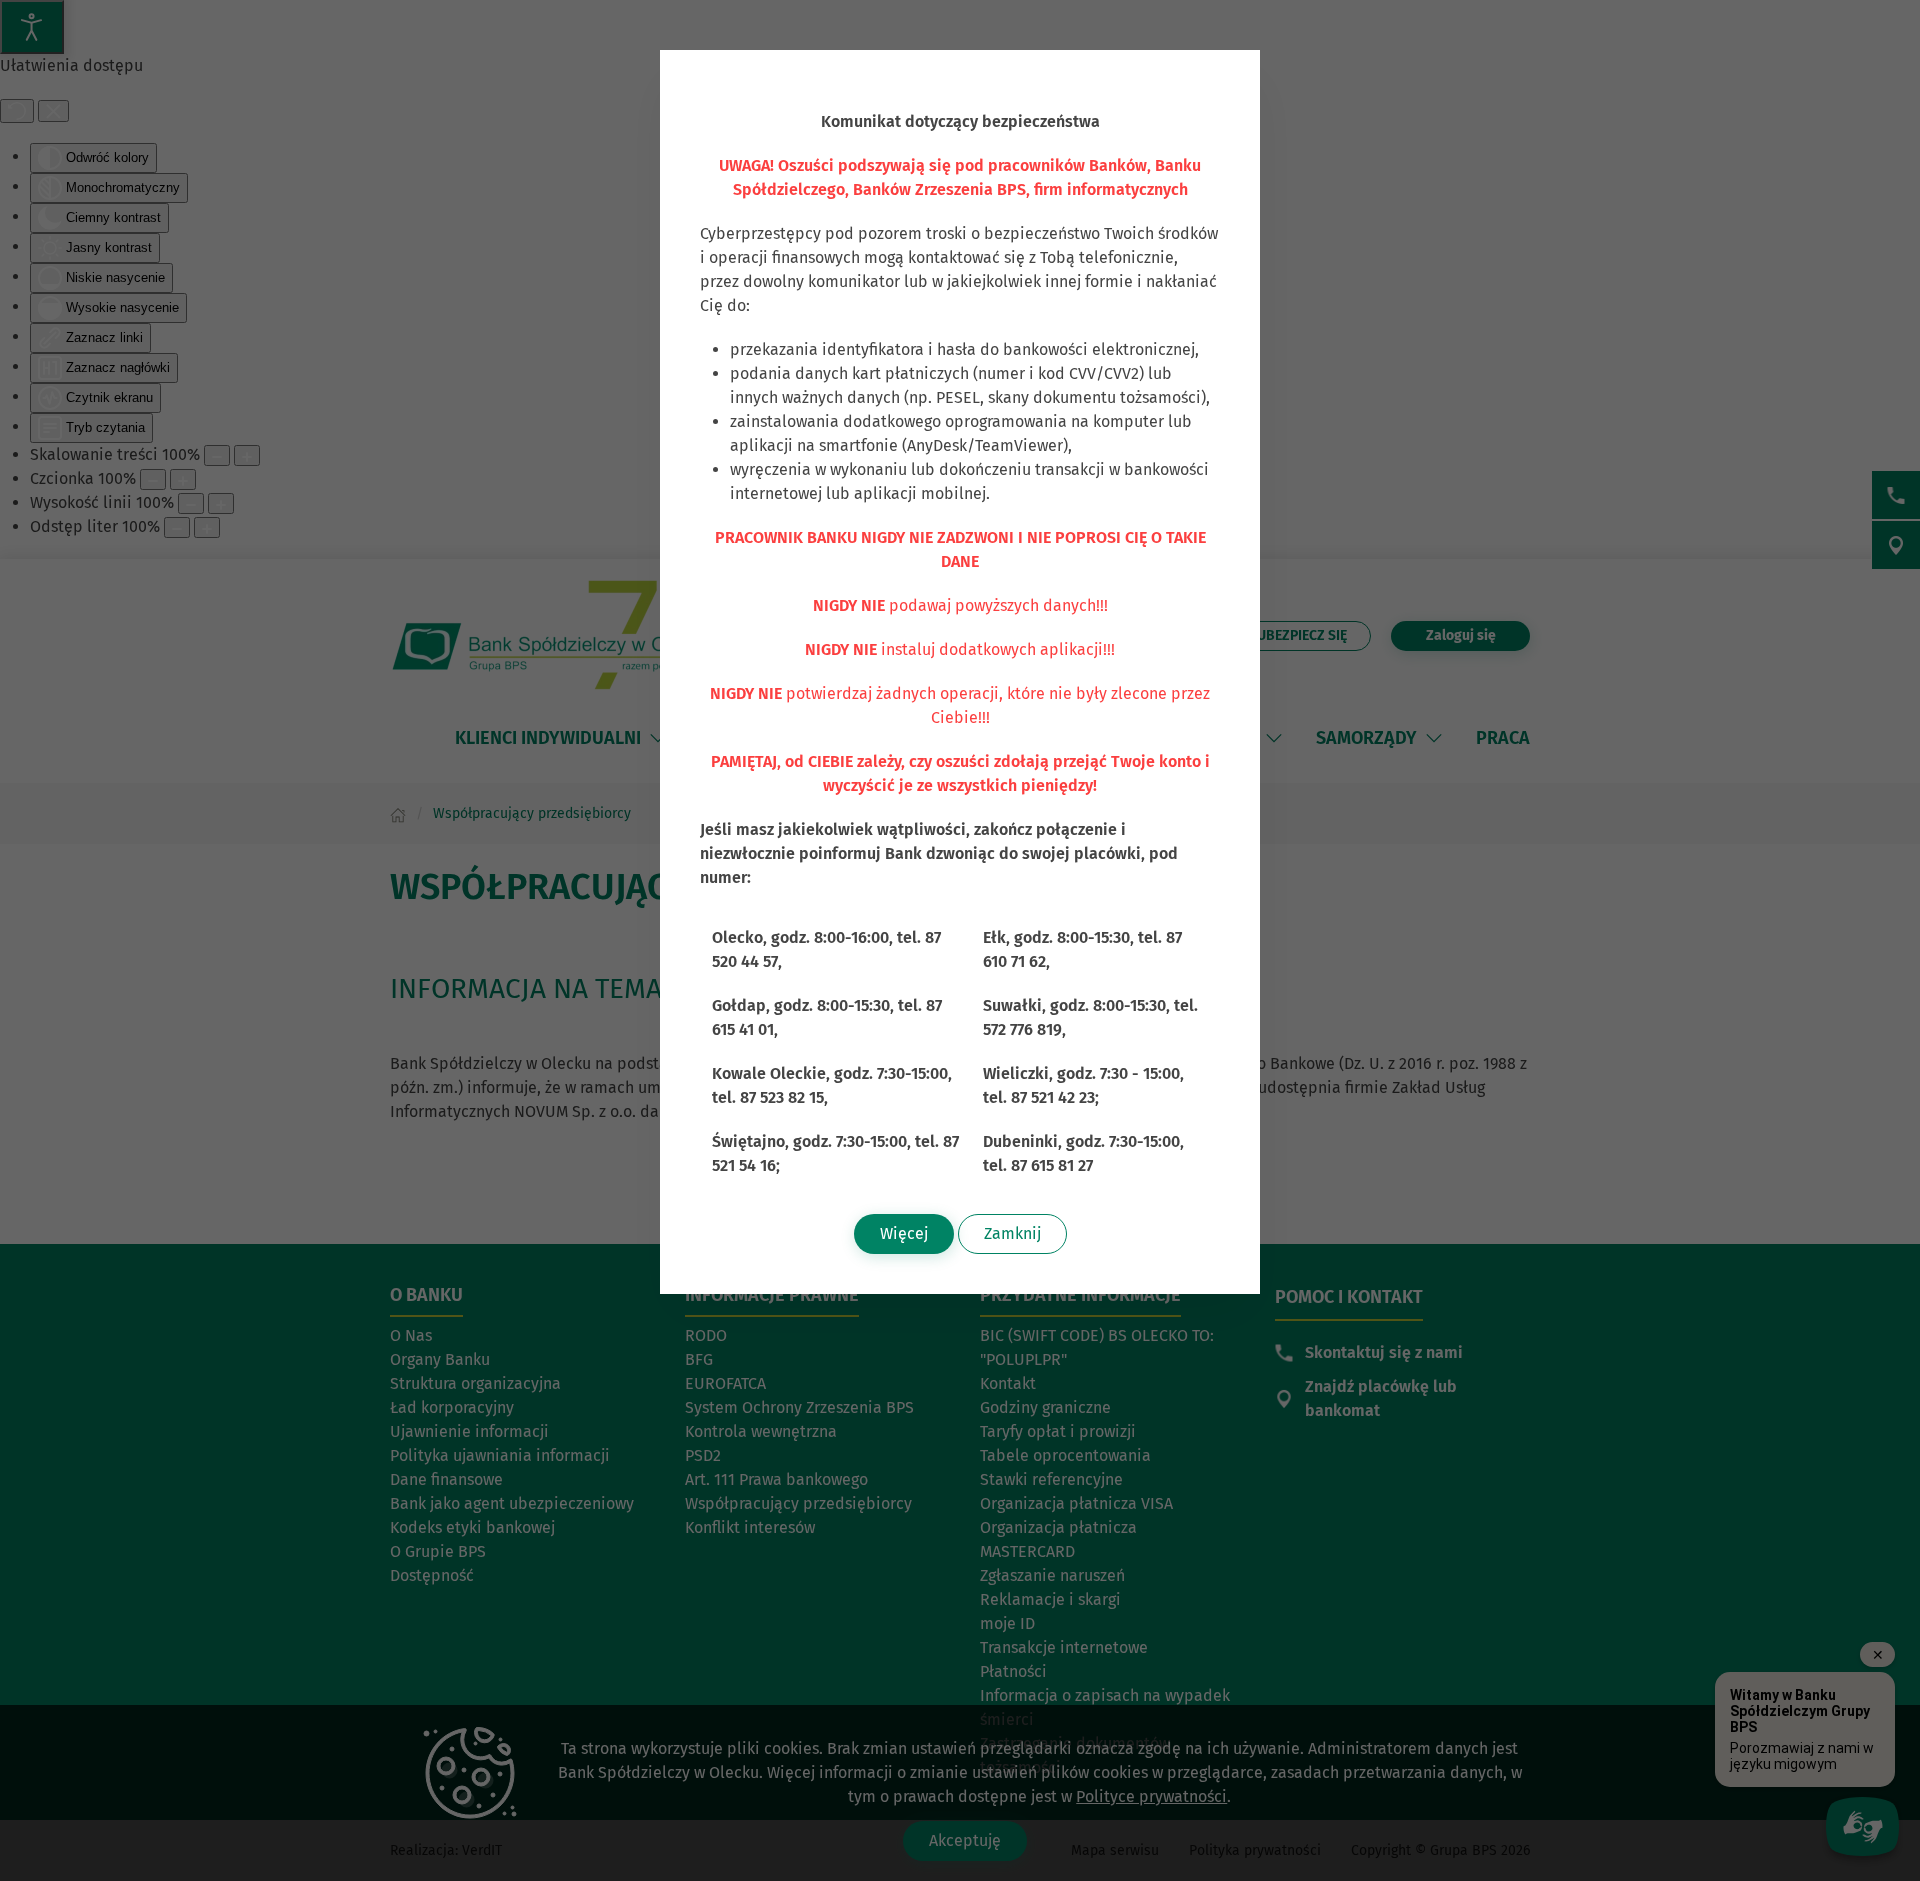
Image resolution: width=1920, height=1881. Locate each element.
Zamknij (1012, 1233)
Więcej (904, 1233)
